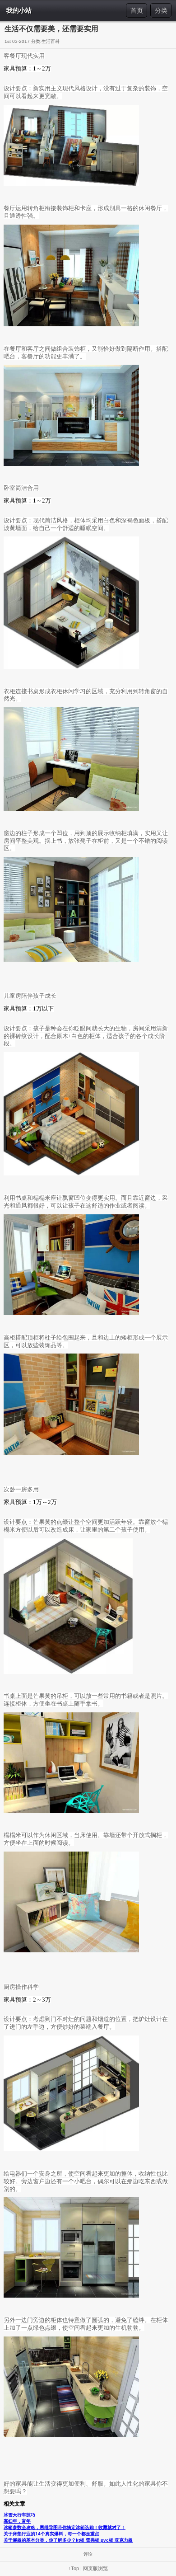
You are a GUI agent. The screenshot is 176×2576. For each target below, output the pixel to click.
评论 (88, 2554)
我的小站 (19, 10)
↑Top (74, 2568)
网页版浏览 (95, 2568)
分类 (161, 10)
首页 (137, 10)
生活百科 (51, 41)
